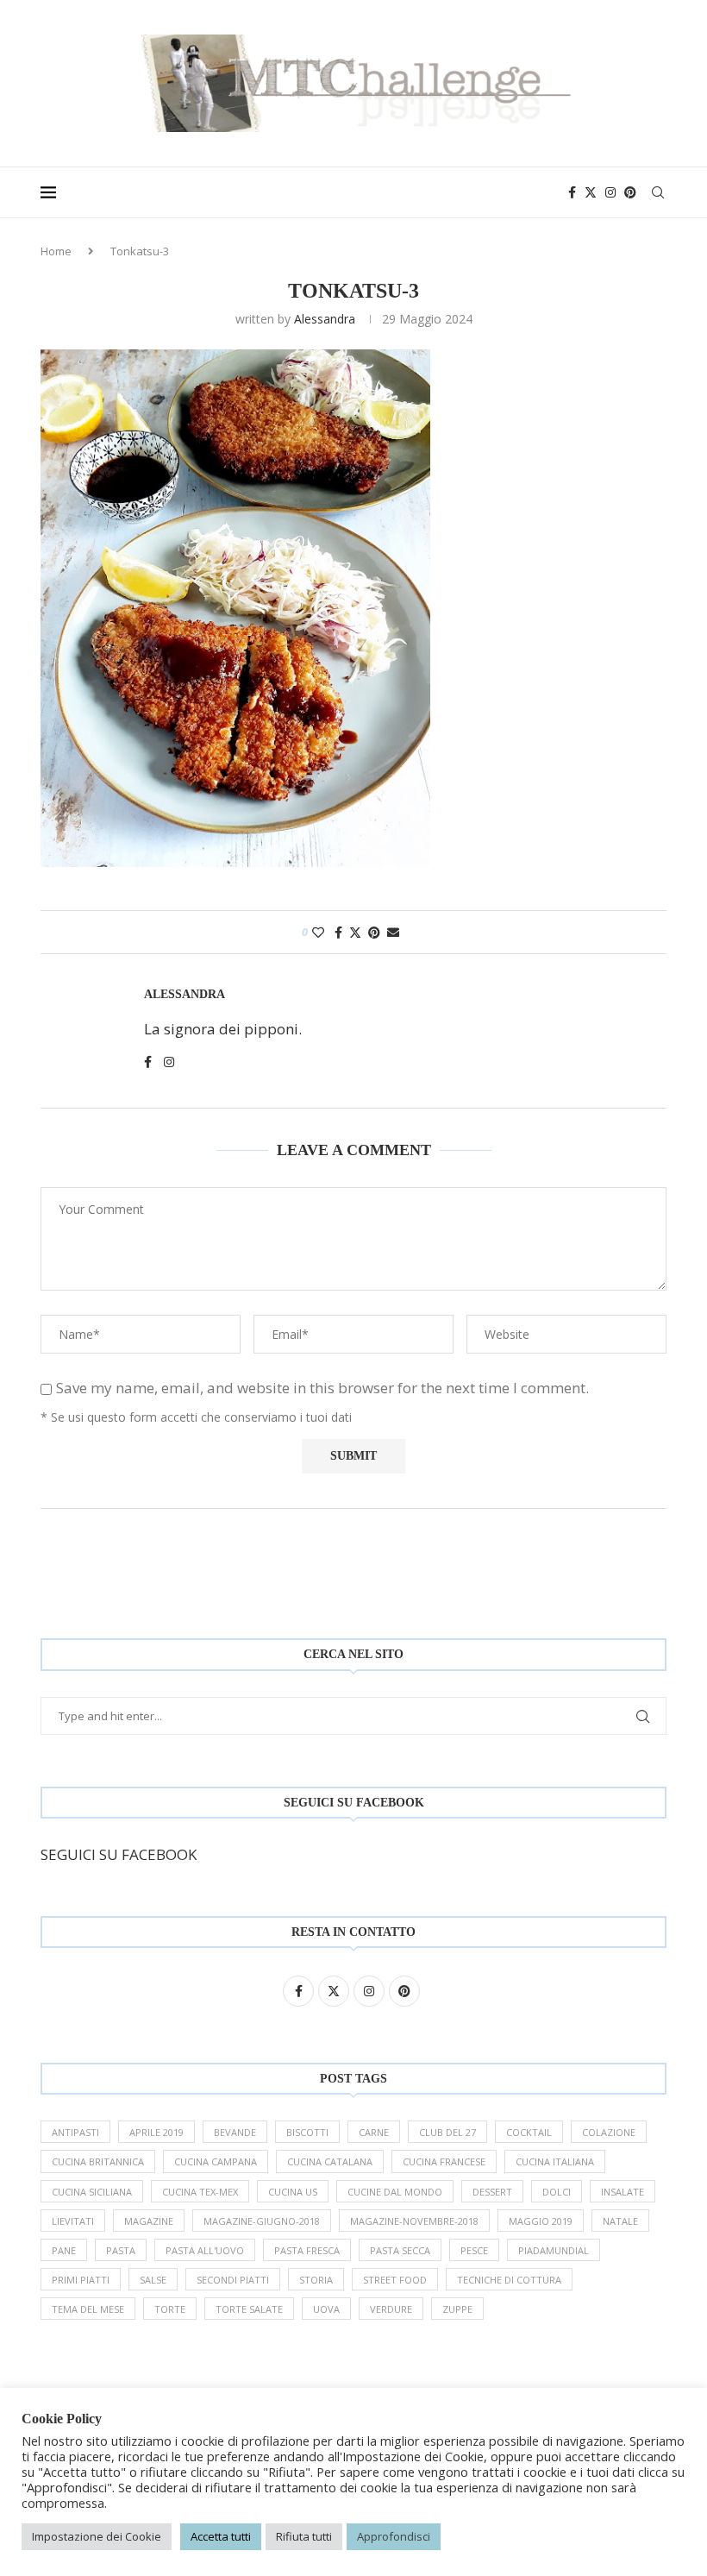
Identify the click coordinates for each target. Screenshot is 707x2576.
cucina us (293, 2192)
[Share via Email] (393, 932)
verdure (391, 2309)
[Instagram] (610, 192)
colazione (609, 2132)
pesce (474, 2250)
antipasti (75, 2132)
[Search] (658, 192)
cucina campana (216, 2161)
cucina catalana (330, 2161)
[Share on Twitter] (355, 932)
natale (620, 2221)
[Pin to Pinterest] (374, 932)
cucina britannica (98, 2161)
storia (316, 2280)
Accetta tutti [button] (221, 2536)
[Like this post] (318, 932)
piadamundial (554, 2250)
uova (326, 2309)
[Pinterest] (630, 192)
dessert (492, 2192)
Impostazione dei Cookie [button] (97, 2536)
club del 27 (447, 2132)
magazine (149, 2221)
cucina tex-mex (200, 2192)
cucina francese (444, 2161)
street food (395, 2280)
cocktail (529, 2132)
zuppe (457, 2309)
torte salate (249, 2309)
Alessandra (325, 319)
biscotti (307, 2132)
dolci (557, 2192)
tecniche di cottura (509, 2280)
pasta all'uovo (205, 2250)
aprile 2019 (156, 2132)
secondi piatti (233, 2280)
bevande (235, 2132)
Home (56, 251)
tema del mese (88, 2309)
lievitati (73, 2221)
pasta (121, 2250)
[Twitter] (591, 192)
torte (170, 2309)
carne (374, 2132)
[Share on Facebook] (338, 932)
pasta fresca (307, 2250)
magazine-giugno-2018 (262, 2221)
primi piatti (81, 2280)
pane (64, 2250)
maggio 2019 (541, 2221)
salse (153, 2280)
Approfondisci (394, 2536)
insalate (623, 2192)
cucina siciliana (92, 2192)
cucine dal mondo (395, 2192)
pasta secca (400, 2250)
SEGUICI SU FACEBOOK (119, 1854)
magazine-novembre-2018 (414, 2221)
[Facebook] (572, 192)
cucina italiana (555, 2161)
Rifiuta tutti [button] (304, 2536)
